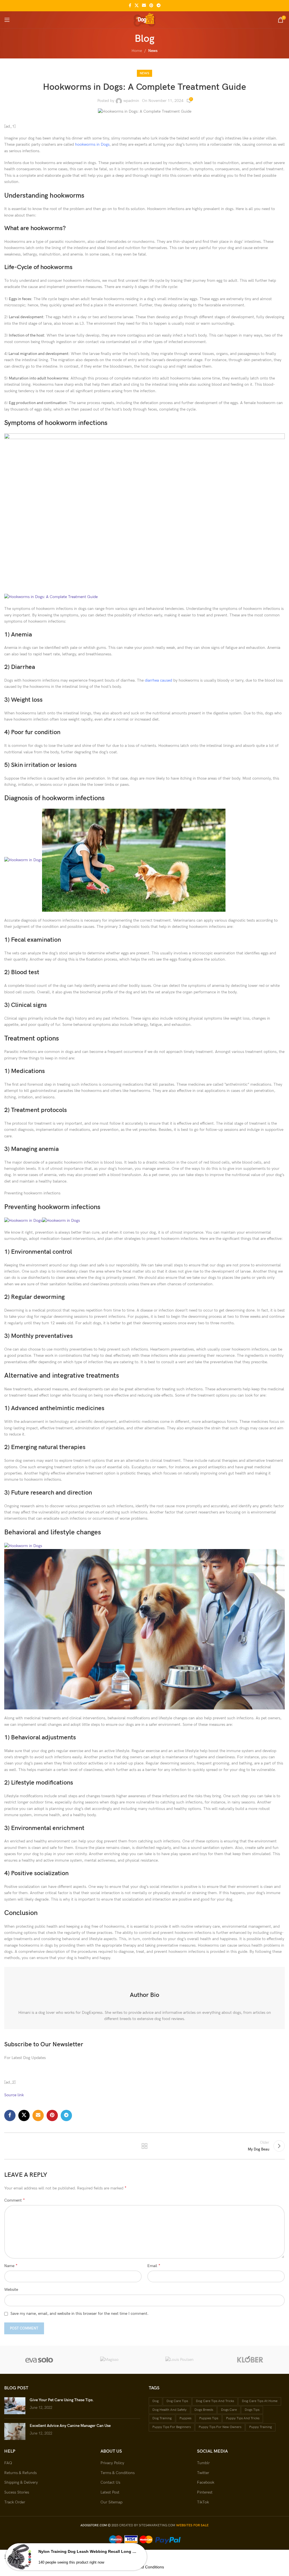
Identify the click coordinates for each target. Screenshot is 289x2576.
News (153, 51)
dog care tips (177, 2401)
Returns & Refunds (20, 2473)
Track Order (15, 2502)
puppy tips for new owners (220, 2427)
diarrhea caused (158, 680)
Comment (15, 2200)
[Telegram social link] (159, 6)
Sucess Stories (17, 2492)
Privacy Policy (112, 2463)
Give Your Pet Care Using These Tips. (62, 2400)
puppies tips (209, 2418)
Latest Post (110, 2492)
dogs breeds (204, 2410)
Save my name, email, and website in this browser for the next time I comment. (79, 2314)
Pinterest (205, 2492)
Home (137, 51)
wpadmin (131, 101)
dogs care (229, 2410)
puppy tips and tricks (243, 2418)
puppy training (260, 2427)
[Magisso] (110, 2360)
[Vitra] (39, 2360)
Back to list (144, 2146)
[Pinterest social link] (151, 6)
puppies (185, 2418)
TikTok (203, 2502)
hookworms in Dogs (92, 144)
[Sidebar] (7, 2557)
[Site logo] (144, 19)
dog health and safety (169, 2410)
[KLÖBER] (250, 2360)
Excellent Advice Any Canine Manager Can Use (70, 2426)
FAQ (8, 2463)
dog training (162, 2418)
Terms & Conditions (118, 2473)
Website (11, 2290)
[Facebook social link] (130, 6)
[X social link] (137, 6)
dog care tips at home (260, 2401)
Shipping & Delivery (21, 2482)
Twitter (203, 2473)
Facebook (206, 2482)
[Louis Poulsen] (180, 2360)
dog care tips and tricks (215, 2401)
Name (11, 2266)
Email (154, 2266)
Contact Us (110, 2482)
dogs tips (252, 2410)
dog (156, 2401)
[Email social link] (144, 6)
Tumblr (203, 2463)
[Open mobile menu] (7, 20)
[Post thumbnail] (15, 2406)
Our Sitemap (111, 2502)
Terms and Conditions (144, 2567)
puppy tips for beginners (172, 2427)
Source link (14, 2095)
